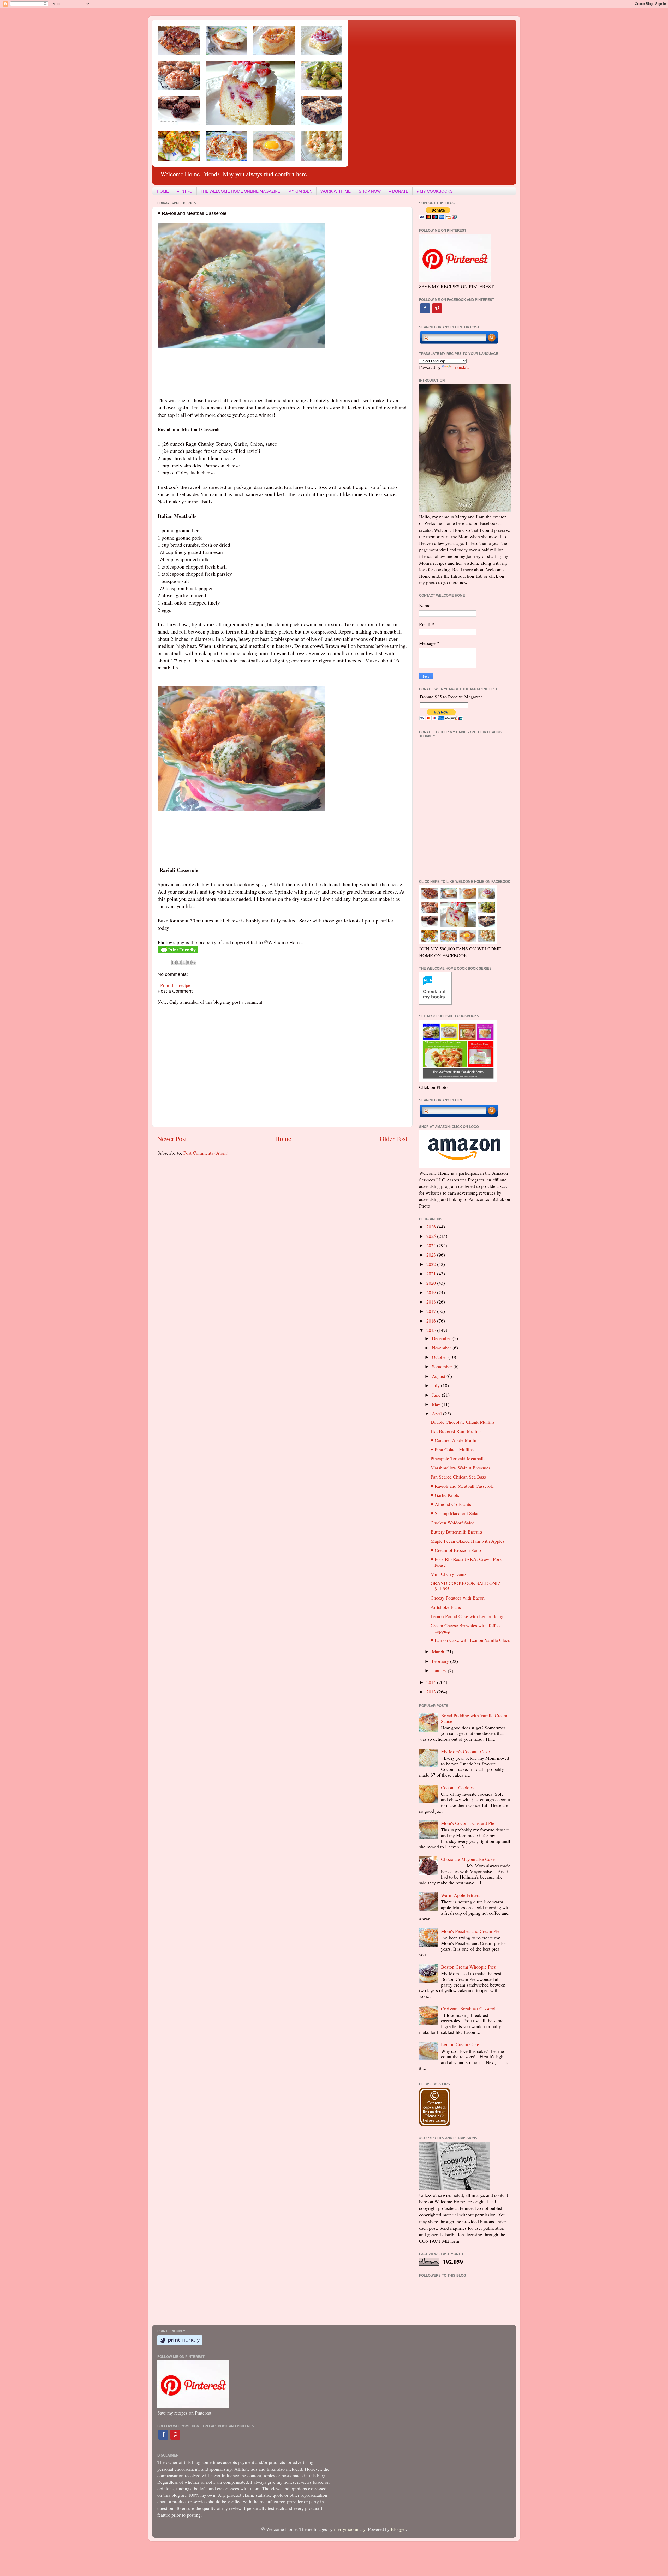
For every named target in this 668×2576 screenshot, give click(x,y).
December (442, 1338)
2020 (432, 1283)
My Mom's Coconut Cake (465, 1751)
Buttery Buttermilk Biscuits (457, 1532)
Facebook (425, 308)
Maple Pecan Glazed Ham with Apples (467, 1541)
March (439, 1651)
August (439, 1376)
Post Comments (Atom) (206, 1153)
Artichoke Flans (446, 1607)
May (437, 1404)
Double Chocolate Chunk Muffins (463, 1422)
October (440, 1357)
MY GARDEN (300, 191)
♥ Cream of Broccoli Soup (456, 1550)
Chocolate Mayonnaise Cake (468, 1859)
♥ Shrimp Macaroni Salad (455, 1513)
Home (283, 1138)
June (437, 1395)
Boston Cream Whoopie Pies (468, 1967)
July (436, 1385)
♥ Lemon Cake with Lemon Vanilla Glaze (470, 1640)
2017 (432, 1311)
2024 (432, 1245)
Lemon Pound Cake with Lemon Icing (467, 1616)
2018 (432, 1302)
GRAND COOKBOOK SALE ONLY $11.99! (466, 1586)
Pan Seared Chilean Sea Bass (458, 1477)
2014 (432, 1682)
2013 (432, 1692)
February (441, 1661)
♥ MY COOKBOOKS (435, 191)
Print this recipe (175, 985)
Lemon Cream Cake (460, 2044)
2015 (432, 1330)
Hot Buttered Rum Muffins (456, 1431)
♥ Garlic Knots (445, 1495)
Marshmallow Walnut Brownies (460, 1468)
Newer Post (172, 1138)
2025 (432, 1236)
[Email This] (174, 962)
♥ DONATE (399, 191)
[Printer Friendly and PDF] (178, 951)
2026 (432, 1227)
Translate (461, 367)
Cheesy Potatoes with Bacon (458, 1598)
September (443, 1366)
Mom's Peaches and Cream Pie (470, 1931)
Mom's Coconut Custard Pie (468, 1823)
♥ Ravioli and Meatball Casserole (462, 1486)
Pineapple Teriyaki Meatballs (458, 1458)
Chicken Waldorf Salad (453, 1523)
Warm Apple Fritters (461, 1895)
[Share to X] (184, 962)
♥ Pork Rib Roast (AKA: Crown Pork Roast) (466, 1562)
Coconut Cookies (457, 1787)
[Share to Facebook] (189, 962)
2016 (432, 1321)
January (440, 1670)
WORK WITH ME (336, 191)
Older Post (393, 1138)
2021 (432, 1274)
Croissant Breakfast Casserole (469, 2008)
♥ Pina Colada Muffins (452, 1449)
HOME (163, 191)
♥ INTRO (185, 191)
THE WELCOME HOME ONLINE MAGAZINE (240, 191)
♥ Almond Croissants (451, 1504)
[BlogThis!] (179, 962)
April (437, 1414)
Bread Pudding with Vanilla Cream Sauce (474, 1718)
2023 (432, 1255)
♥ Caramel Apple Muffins (455, 1440)
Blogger (398, 2529)
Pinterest (437, 308)
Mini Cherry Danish (450, 1574)
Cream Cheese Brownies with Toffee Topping (465, 1628)
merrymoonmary (350, 2529)
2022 (432, 1264)
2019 (432, 1292)
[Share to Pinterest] (194, 962)
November (442, 1348)
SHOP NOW (370, 191)
